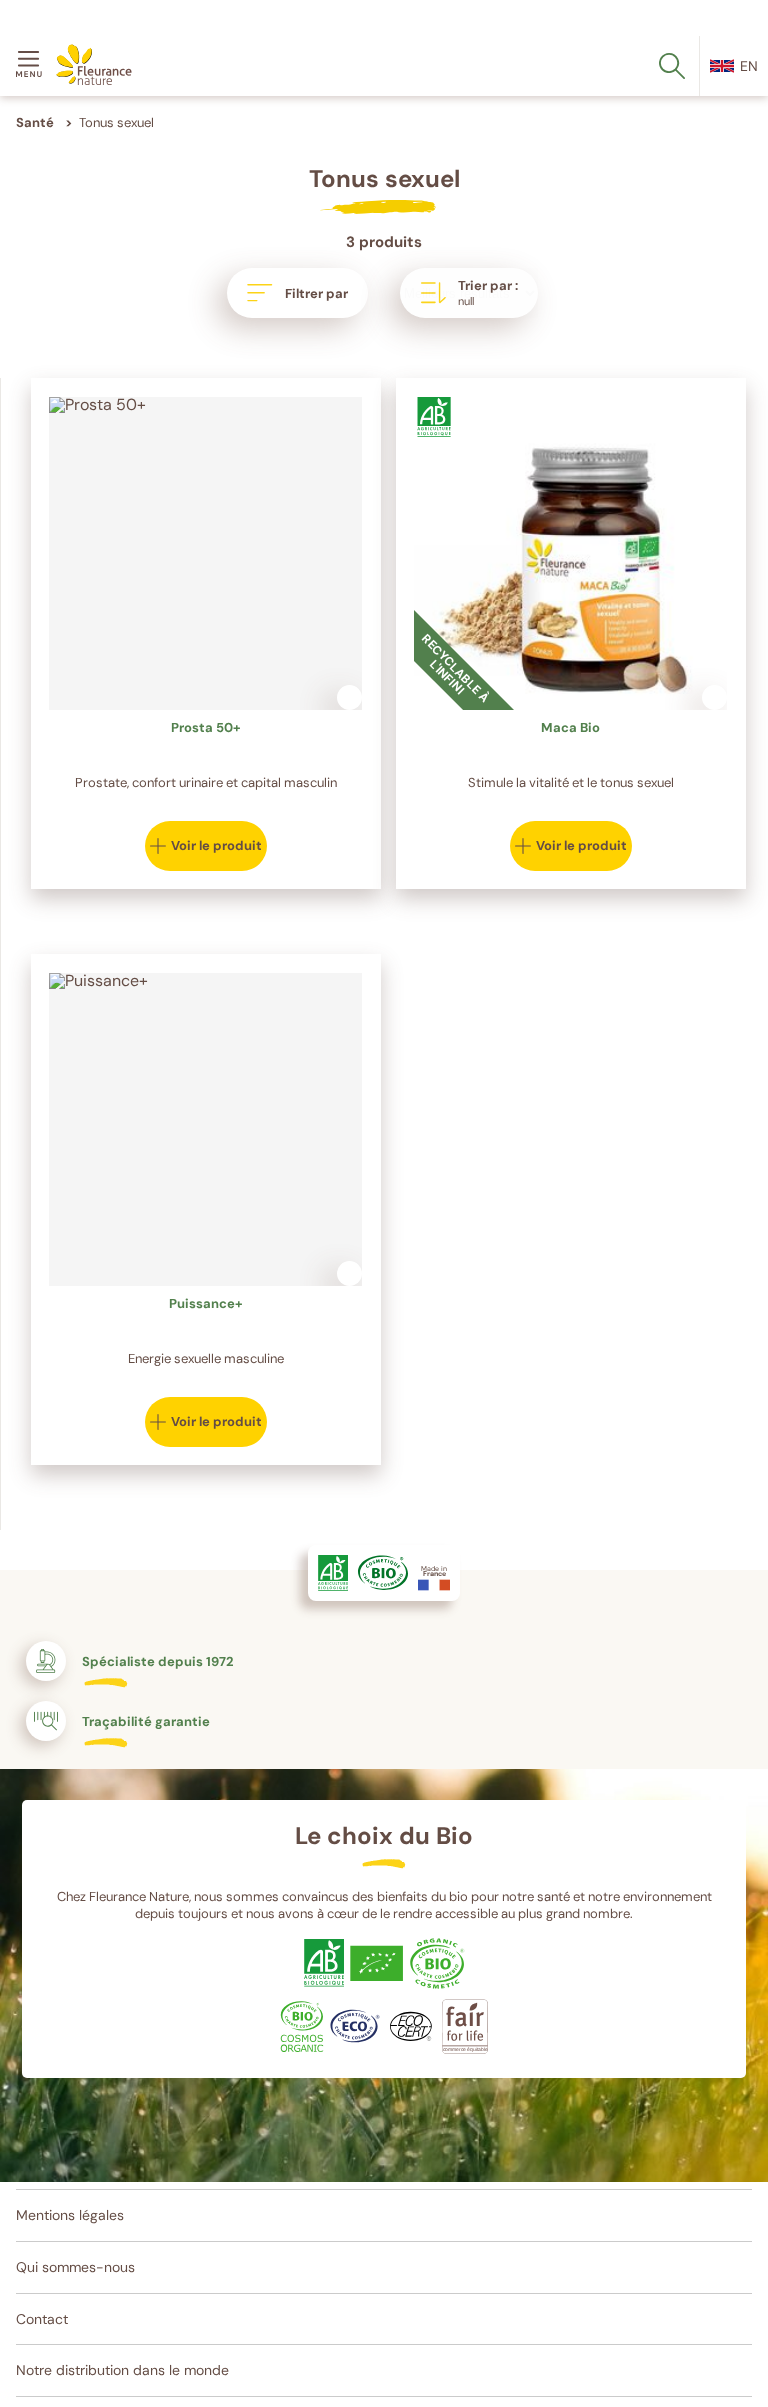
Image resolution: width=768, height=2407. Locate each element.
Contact (42, 2319)
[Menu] (32, 66)
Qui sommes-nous (75, 2267)
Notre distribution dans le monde (122, 2370)
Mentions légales (70, 2215)
